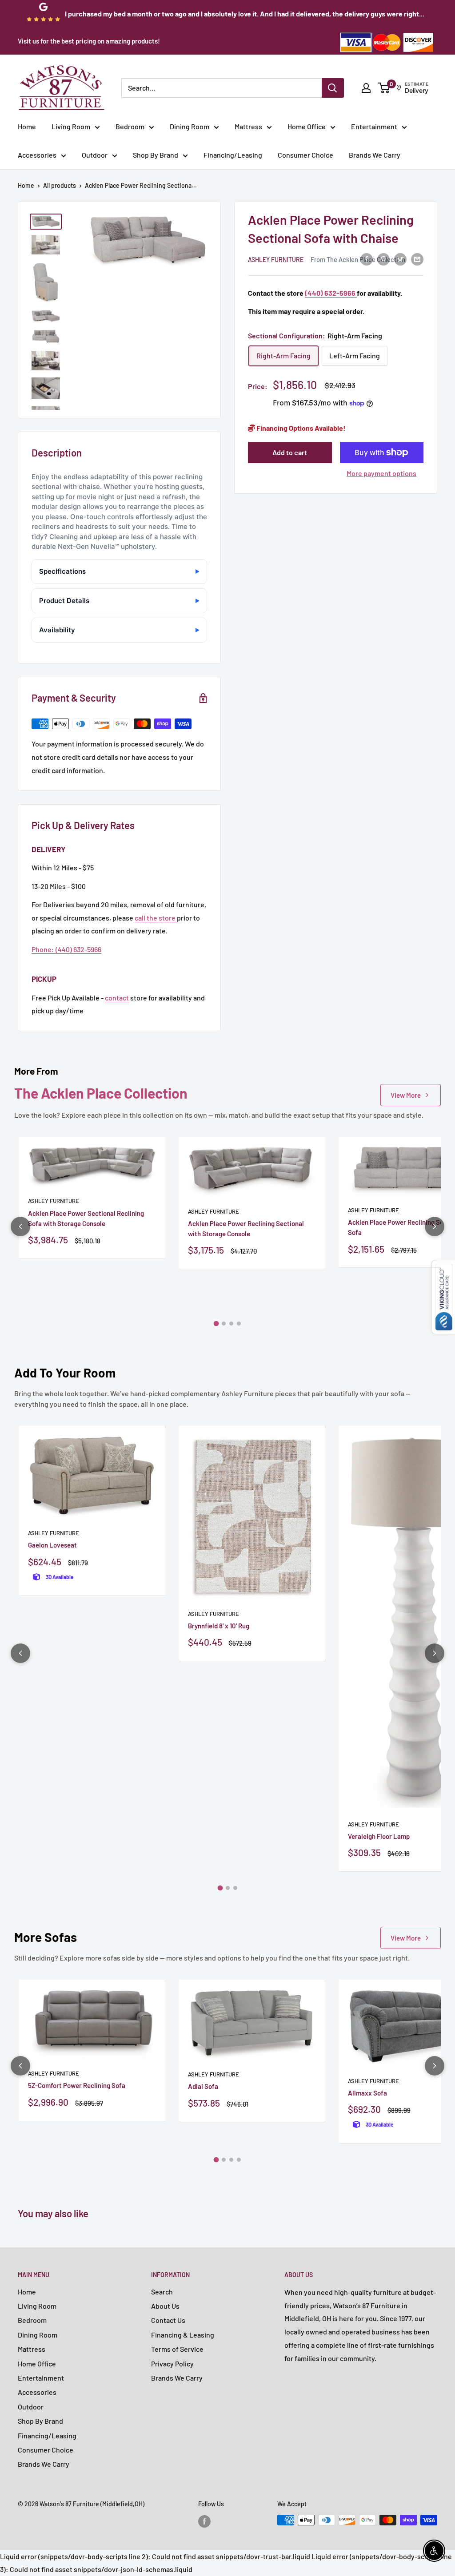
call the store (156, 918)
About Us (165, 2306)
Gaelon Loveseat (52, 1545)
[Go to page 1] (216, 1324)
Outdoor (95, 155)
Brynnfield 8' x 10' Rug (219, 1626)
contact (117, 998)
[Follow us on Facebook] (204, 2521)
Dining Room (190, 126)
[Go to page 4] (239, 1324)
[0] (384, 88)
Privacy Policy (172, 2364)
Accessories (37, 155)
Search (162, 2292)
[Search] (333, 88)
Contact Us (168, 2320)
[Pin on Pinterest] (383, 259)
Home (27, 126)
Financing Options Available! (300, 428)
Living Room (71, 126)
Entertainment (374, 126)
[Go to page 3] (231, 1324)
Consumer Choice (305, 155)
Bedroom (130, 126)
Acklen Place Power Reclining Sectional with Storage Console (246, 1228)
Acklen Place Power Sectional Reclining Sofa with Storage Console (86, 1218)
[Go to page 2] (224, 1324)
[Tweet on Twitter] (400, 259)
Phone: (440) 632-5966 (66, 949)
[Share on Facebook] (367, 259)
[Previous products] (20, 1226)
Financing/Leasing (233, 155)
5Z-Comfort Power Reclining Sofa (77, 2085)
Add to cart (290, 452)
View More (406, 1095)
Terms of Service (177, 2349)
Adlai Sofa (203, 2086)
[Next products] (435, 1226)
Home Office (307, 126)
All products (60, 185)
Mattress (248, 126)
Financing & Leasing (183, 2335)
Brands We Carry (375, 155)
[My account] (366, 88)
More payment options (381, 473)
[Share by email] (417, 259)
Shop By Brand (156, 155)
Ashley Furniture (276, 260)
